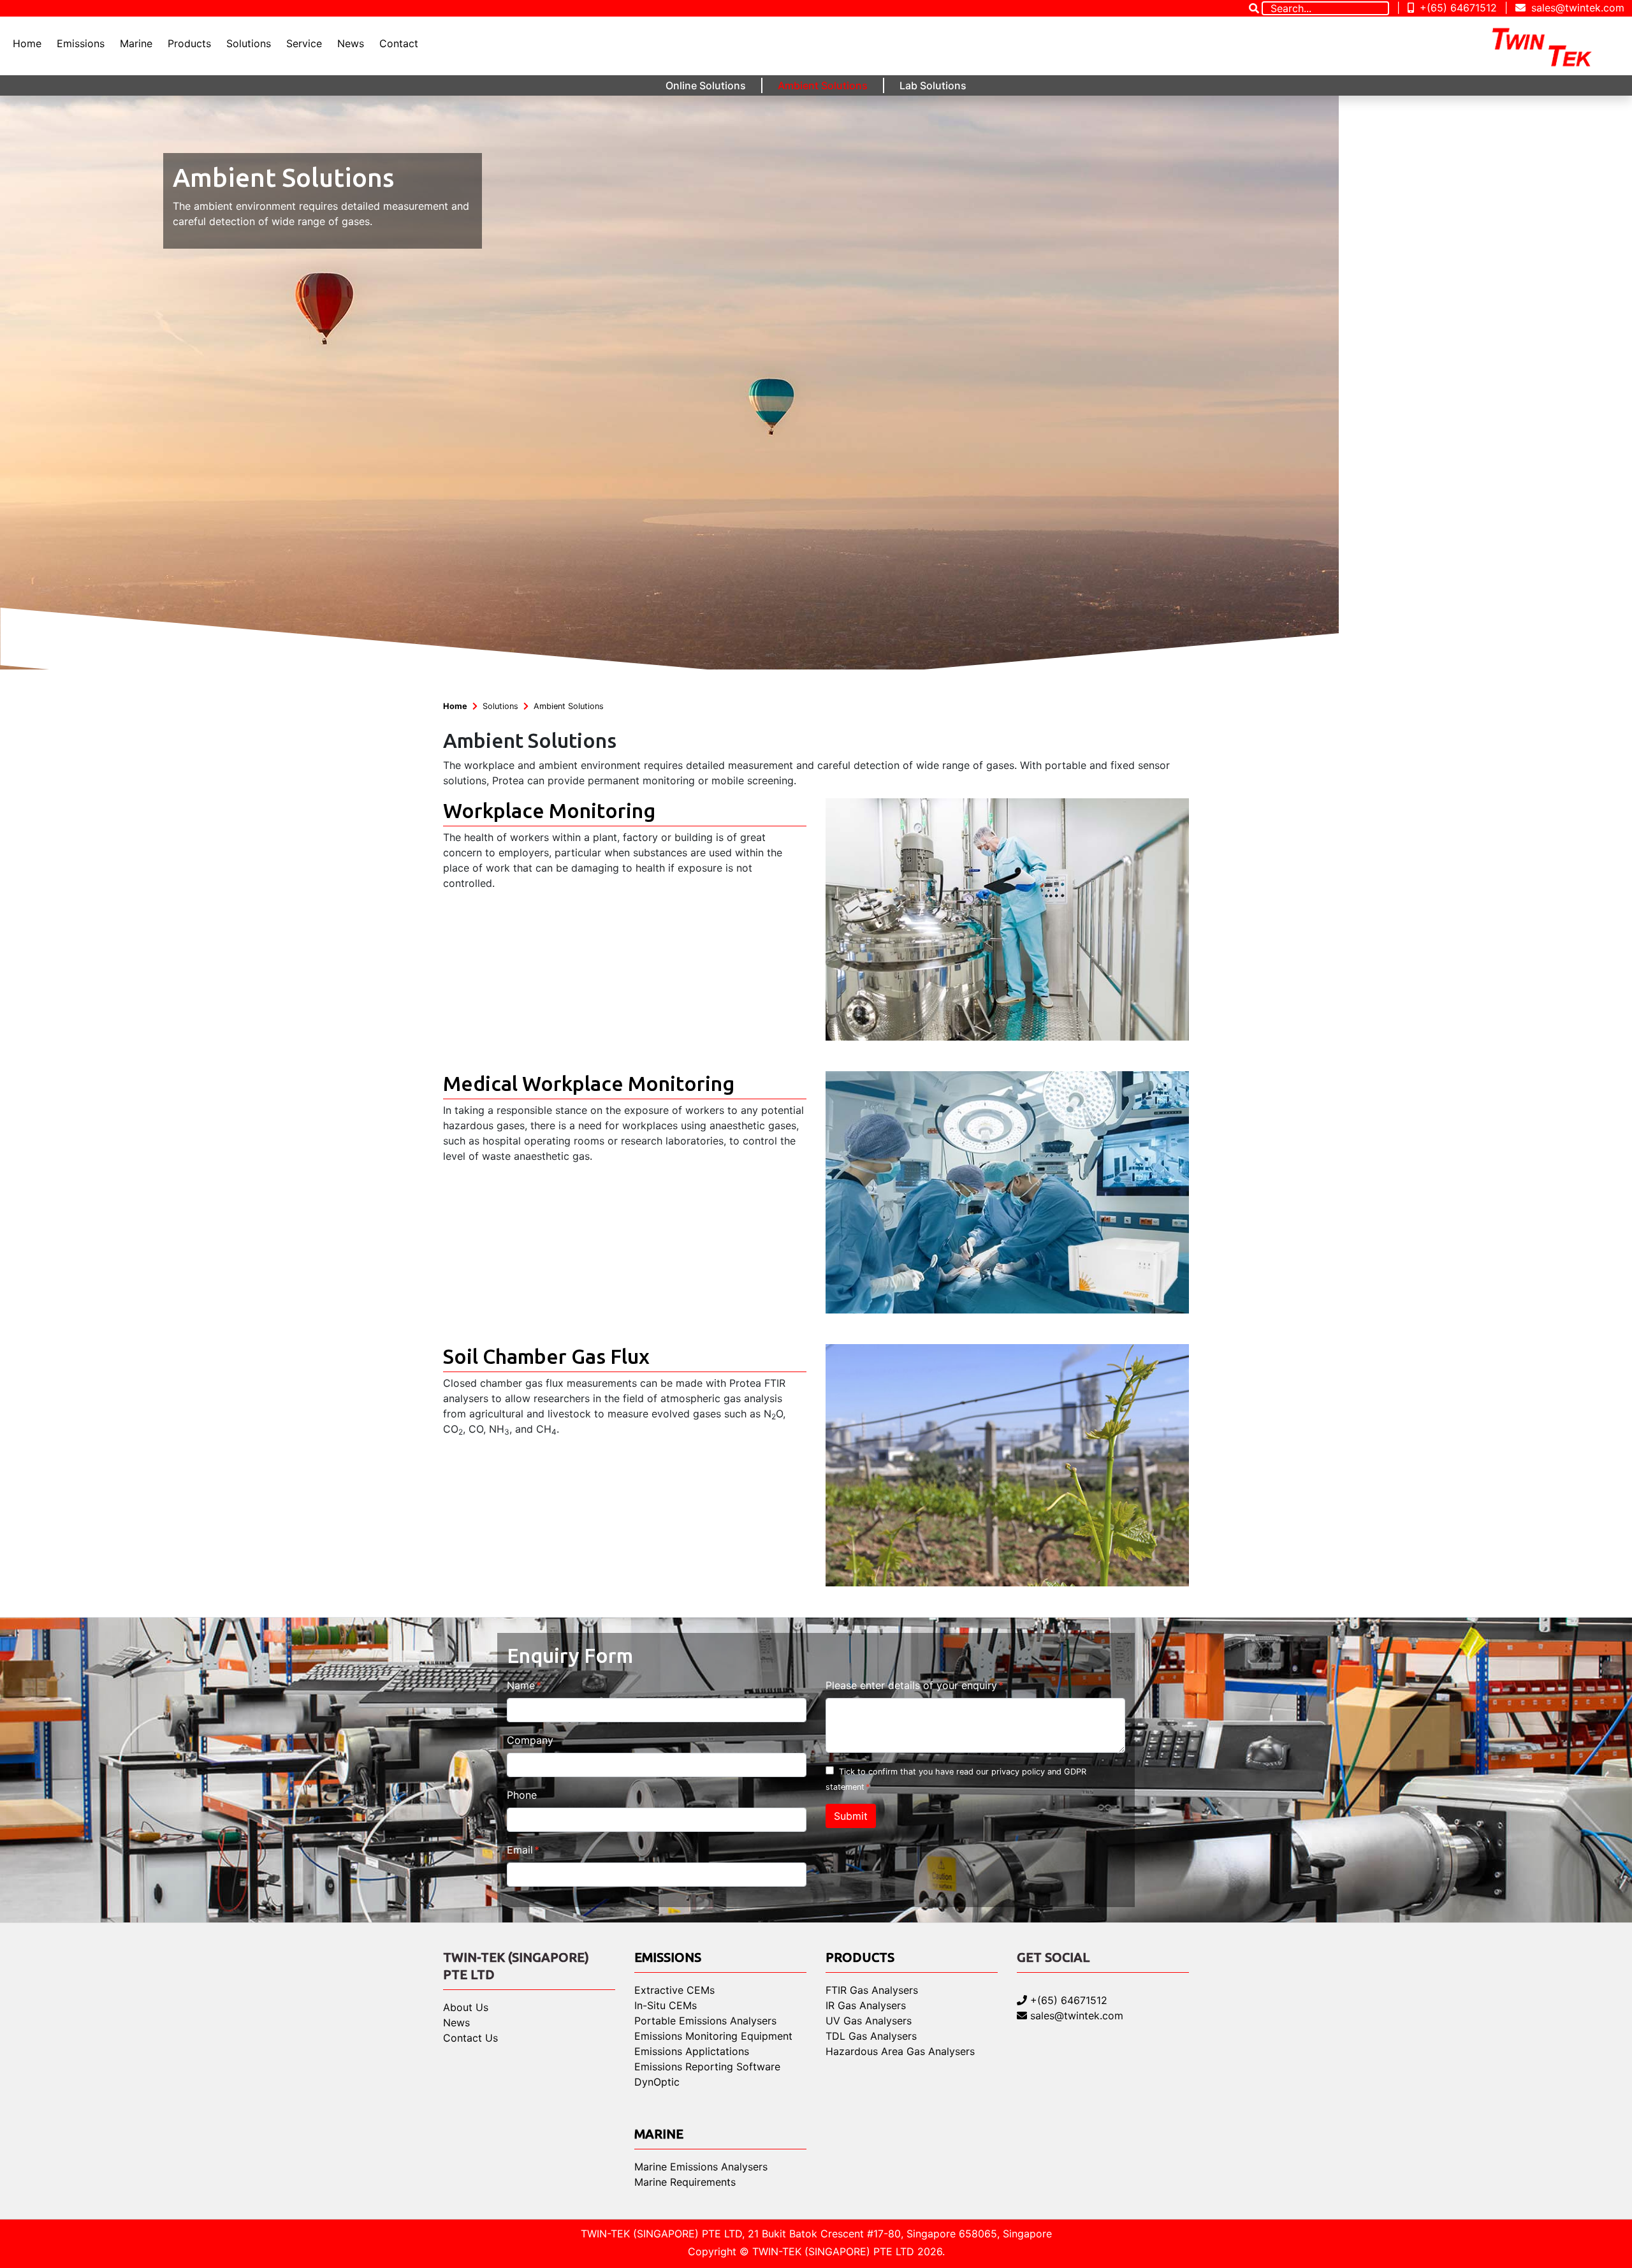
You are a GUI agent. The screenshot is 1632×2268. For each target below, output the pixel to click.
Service (304, 43)
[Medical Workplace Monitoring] (1007, 1191)
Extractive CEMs (674, 1990)
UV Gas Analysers (869, 2021)
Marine (136, 43)
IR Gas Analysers (866, 2005)
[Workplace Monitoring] (1007, 918)
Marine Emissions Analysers (701, 2167)
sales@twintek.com (1576, 8)
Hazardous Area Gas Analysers (900, 2051)
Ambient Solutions (823, 85)
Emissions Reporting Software (707, 2067)
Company (530, 1740)
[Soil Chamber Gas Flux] (1007, 1464)
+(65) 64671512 (1457, 8)
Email (520, 1850)
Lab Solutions (933, 85)
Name (521, 1685)
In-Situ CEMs (666, 2005)
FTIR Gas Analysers (872, 1990)
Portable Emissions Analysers (705, 2021)
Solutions (249, 43)
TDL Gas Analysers (871, 2036)
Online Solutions (706, 85)
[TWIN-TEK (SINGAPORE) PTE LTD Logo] (1553, 46)
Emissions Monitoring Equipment (713, 2036)
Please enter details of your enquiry (911, 1685)
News (351, 43)
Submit (851, 1816)
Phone (522, 1795)
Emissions (81, 43)
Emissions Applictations (692, 2051)
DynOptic (657, 2082)
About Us (466, 2007)
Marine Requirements (685, 2182)
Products (189, 43)
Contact (399, 43)
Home (27, 43)
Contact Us (470, 2038)
